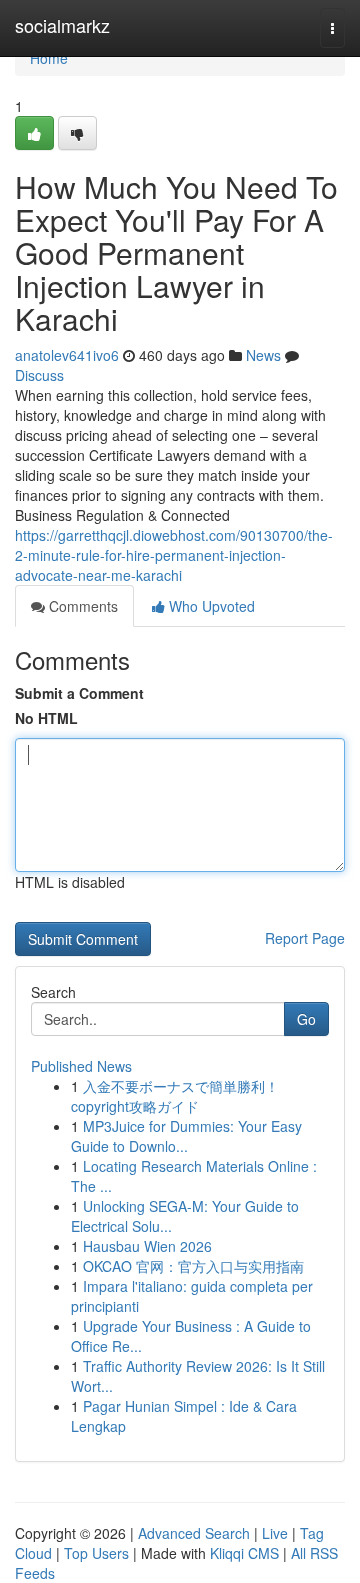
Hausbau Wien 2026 (147, 1246)
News (263, 355)
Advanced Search (194, 1533)
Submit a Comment (79, 693)
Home (49, 58)
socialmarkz (62, 25)
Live (275, 1533)
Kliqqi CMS (244, 1553)
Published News (81, 1066)
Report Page (305, 938)
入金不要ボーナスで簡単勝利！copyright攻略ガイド (175, 1096)
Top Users (96, 1553)
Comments (81, 606)
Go (306, 1019)
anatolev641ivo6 (67, 355)
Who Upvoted (210, 606)
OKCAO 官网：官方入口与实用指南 (193, 1266)
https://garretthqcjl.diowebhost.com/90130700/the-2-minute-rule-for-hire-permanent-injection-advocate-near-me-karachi (174, 555)
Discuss (39, 375)
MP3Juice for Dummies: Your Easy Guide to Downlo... (186, 1136)
